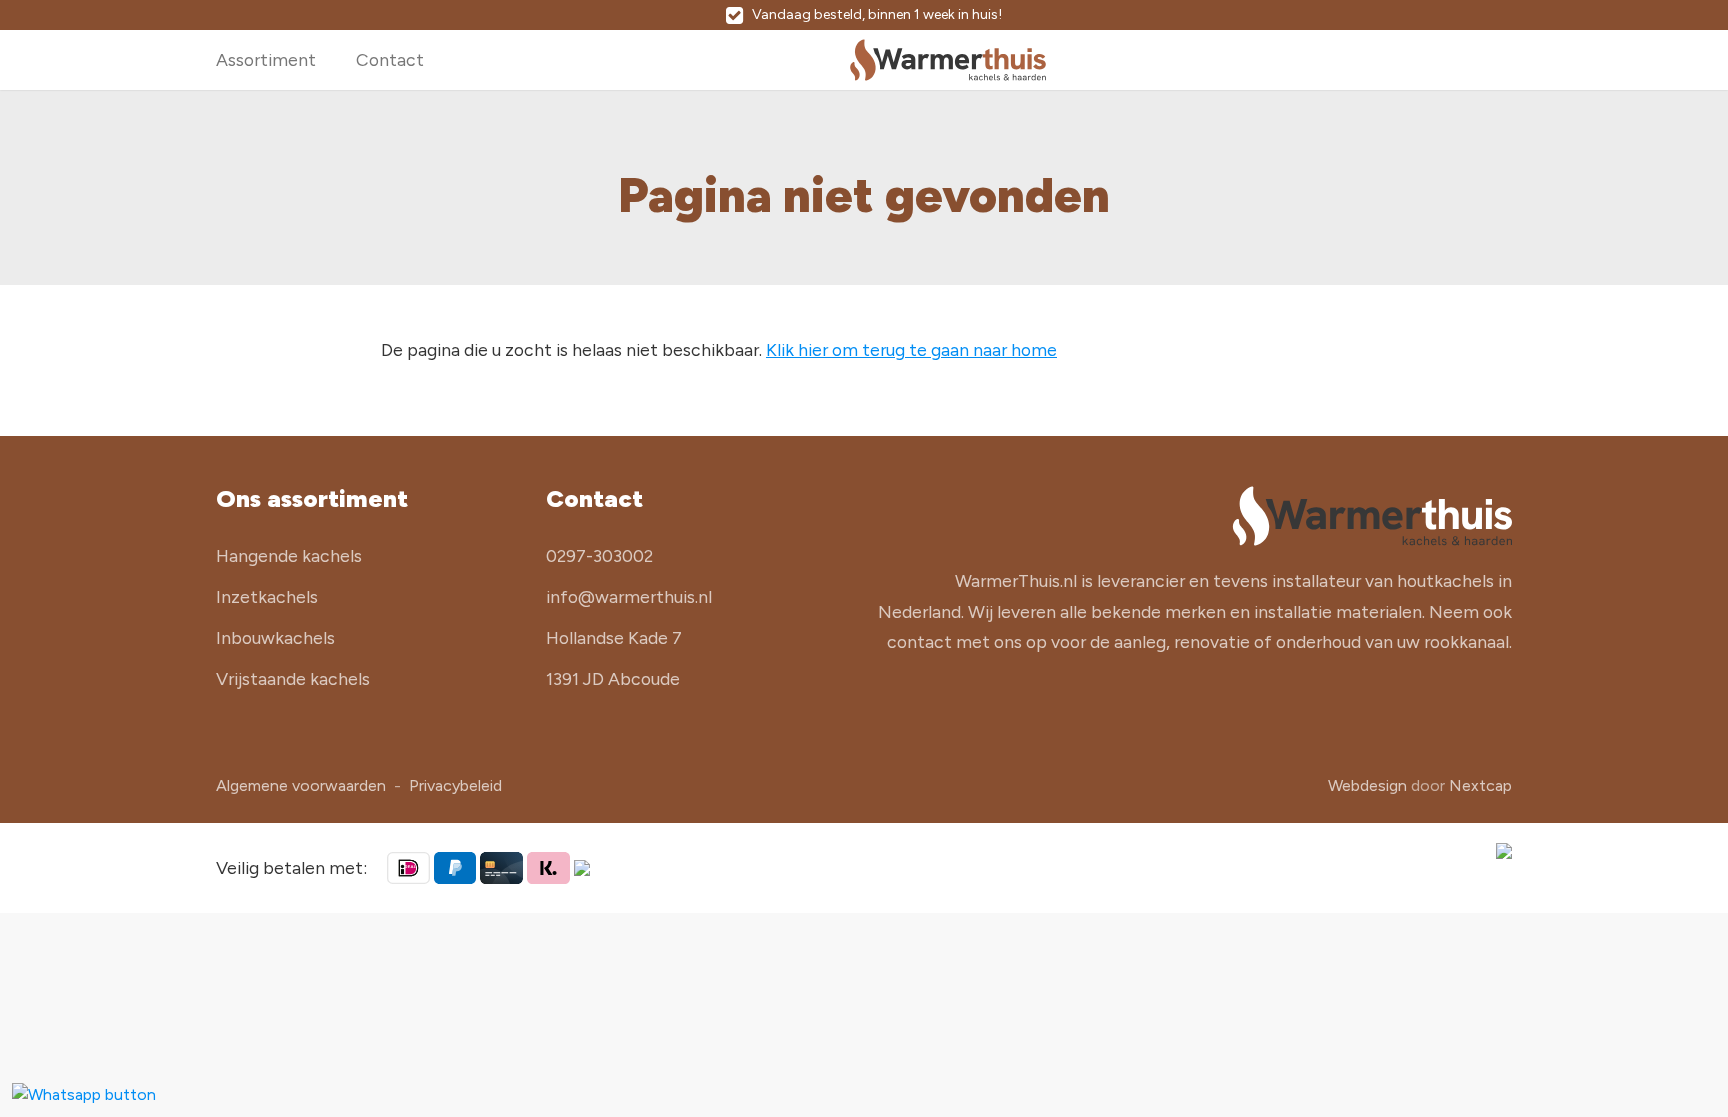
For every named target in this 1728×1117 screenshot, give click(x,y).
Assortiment (266, 59)
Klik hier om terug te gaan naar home (911, 349)
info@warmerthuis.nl (629, 596)
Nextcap (1480, 785)
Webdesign (1367, 785)
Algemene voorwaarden (301, 785)
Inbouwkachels (275, 637)
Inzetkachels (267, 596)
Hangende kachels (289, 555)
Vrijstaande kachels (293, 678)
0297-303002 (599, 555)
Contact (390, 59)
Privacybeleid (455, 785)
